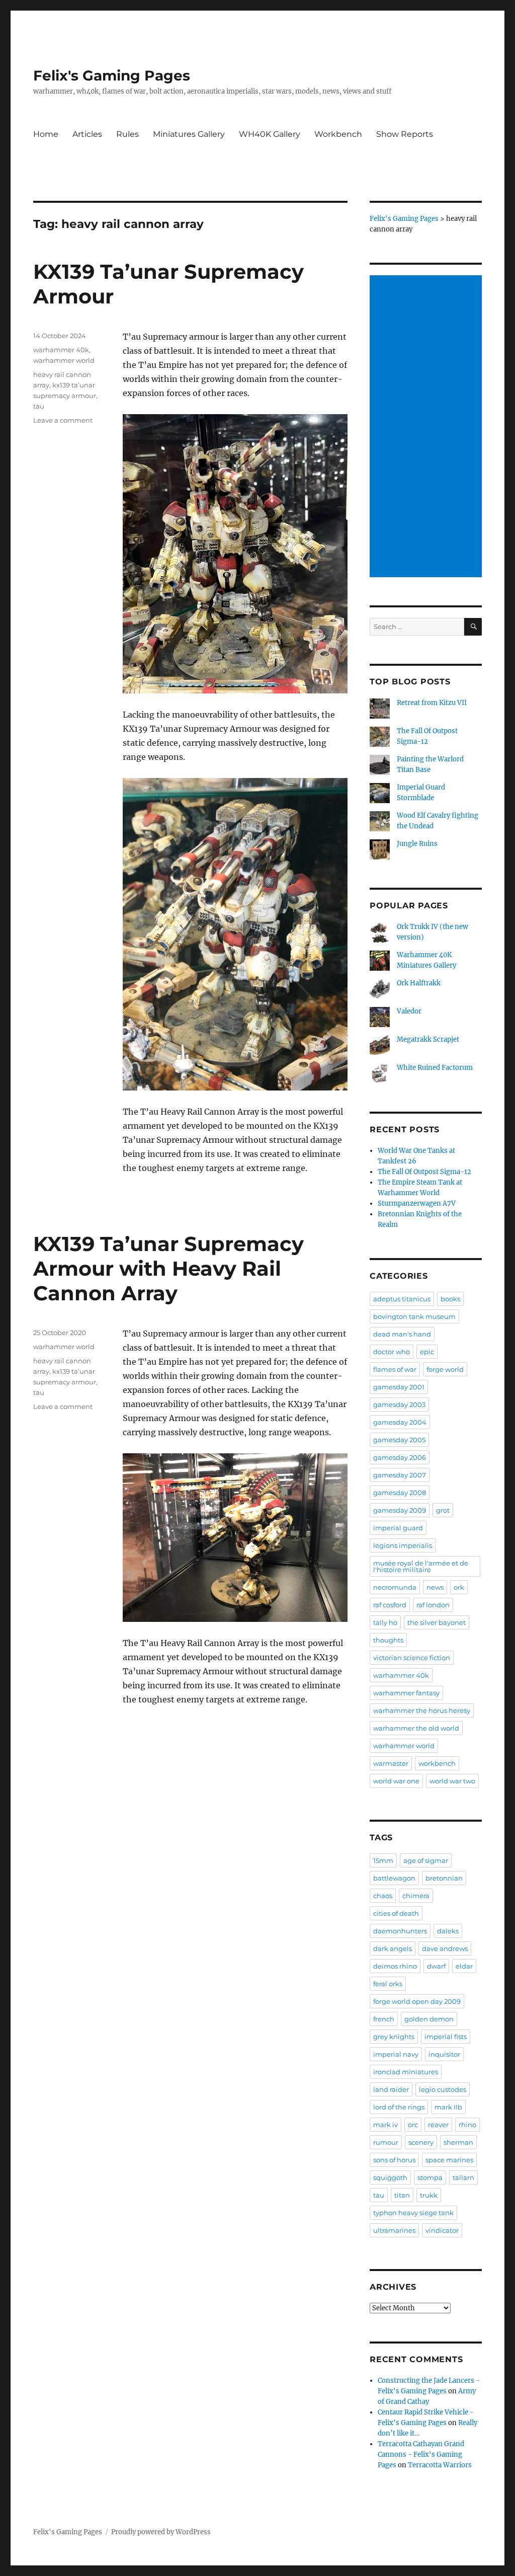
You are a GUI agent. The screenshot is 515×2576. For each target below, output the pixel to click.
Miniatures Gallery (189, 134)
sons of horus (394, 2160)
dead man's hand (402, 1334)
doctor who (392, 1352)
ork (459, 1587)
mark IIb (448, 2107)
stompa (430, 2177)
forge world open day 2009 (417, 2001)
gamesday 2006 (400, 1457)
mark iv (385, 2125)
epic (427, 1352)
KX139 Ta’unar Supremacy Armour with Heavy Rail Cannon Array (168, 1268)
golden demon (429, 2019)
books (450, 1299)
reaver (438, 2125)
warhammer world (64, 360)
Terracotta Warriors (440, 2465)
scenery (421, 2142)
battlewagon (394, 1878)
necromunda (395, 1587)
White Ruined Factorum (435, 1068)
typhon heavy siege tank (413, 2213)
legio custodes (443, 2089)
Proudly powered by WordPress (161, 2532)
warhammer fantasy (406, 1693)
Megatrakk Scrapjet (428, 1039)
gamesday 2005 (399, 1440)
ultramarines (394, 2230)
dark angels (393, 1948)
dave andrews (445, 1948)
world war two (452, 1781)
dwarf (436, 1966)
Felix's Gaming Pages (112, 75)
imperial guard (398, 1528)
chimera (416, 1896)
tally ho (385, 1622)
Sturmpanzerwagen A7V (417, 1203)
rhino (467, 2125)
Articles (87, 134)
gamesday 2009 (400, 1510)
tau (39, 406)
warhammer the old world (416, 1728)
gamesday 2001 (399, 1387)
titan (402, 2195)
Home (46, 134)
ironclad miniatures (406, 2072)
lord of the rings (399, 2107)
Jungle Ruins (417, 844)
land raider (391, 2089)
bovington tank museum (414, 1316)
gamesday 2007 (400, 1475)
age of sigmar (426, 1860)
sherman (458, 2142)
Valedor (409, 1011)
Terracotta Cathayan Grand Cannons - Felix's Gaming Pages (421, 2454)
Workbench (338, 134)
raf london (433, 1605)
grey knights (394, 2037)
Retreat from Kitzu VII (432, 703)
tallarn (463, 2177)
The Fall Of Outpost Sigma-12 (424, 1172)
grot (443, 1510)
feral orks (388, 1984)
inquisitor (444, 2054)
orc (413, 2125)
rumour (386, 2142)
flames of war (395, 1369)
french (384, 2019)
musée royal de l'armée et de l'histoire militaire (421, 1566)
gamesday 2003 (399, 1404)
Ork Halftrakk (419, 983)
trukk (429, 2195)
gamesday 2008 (400, 1493)
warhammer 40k (61, 350)
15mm (383, 1860)
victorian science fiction (412, 1658)
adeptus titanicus (402, 1299)
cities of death (396, 1913)
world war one (396, 1781)
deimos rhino (395, 1966)
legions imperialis (403, 1545)
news (435, 1587)
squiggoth (390, 2177)
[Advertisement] (427, 427)
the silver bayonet (437, 1622)
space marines (449, 2160)
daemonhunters (400, 1931)
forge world (445, 1369)
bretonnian (444, 1878)
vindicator (442, 2230)
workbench (437, 1763)
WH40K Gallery (270, 134)
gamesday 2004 (400, 1422)
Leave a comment (63, 420)
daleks (448, 1931)
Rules (127, 134)
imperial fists (446, 2037)
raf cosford (390, 1605)
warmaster (391, 1763)
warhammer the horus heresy (422, 1710)
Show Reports (405, 134)
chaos (383, 1896)
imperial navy (396, 2054)
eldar (464, 1966)
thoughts (388, 1640)
